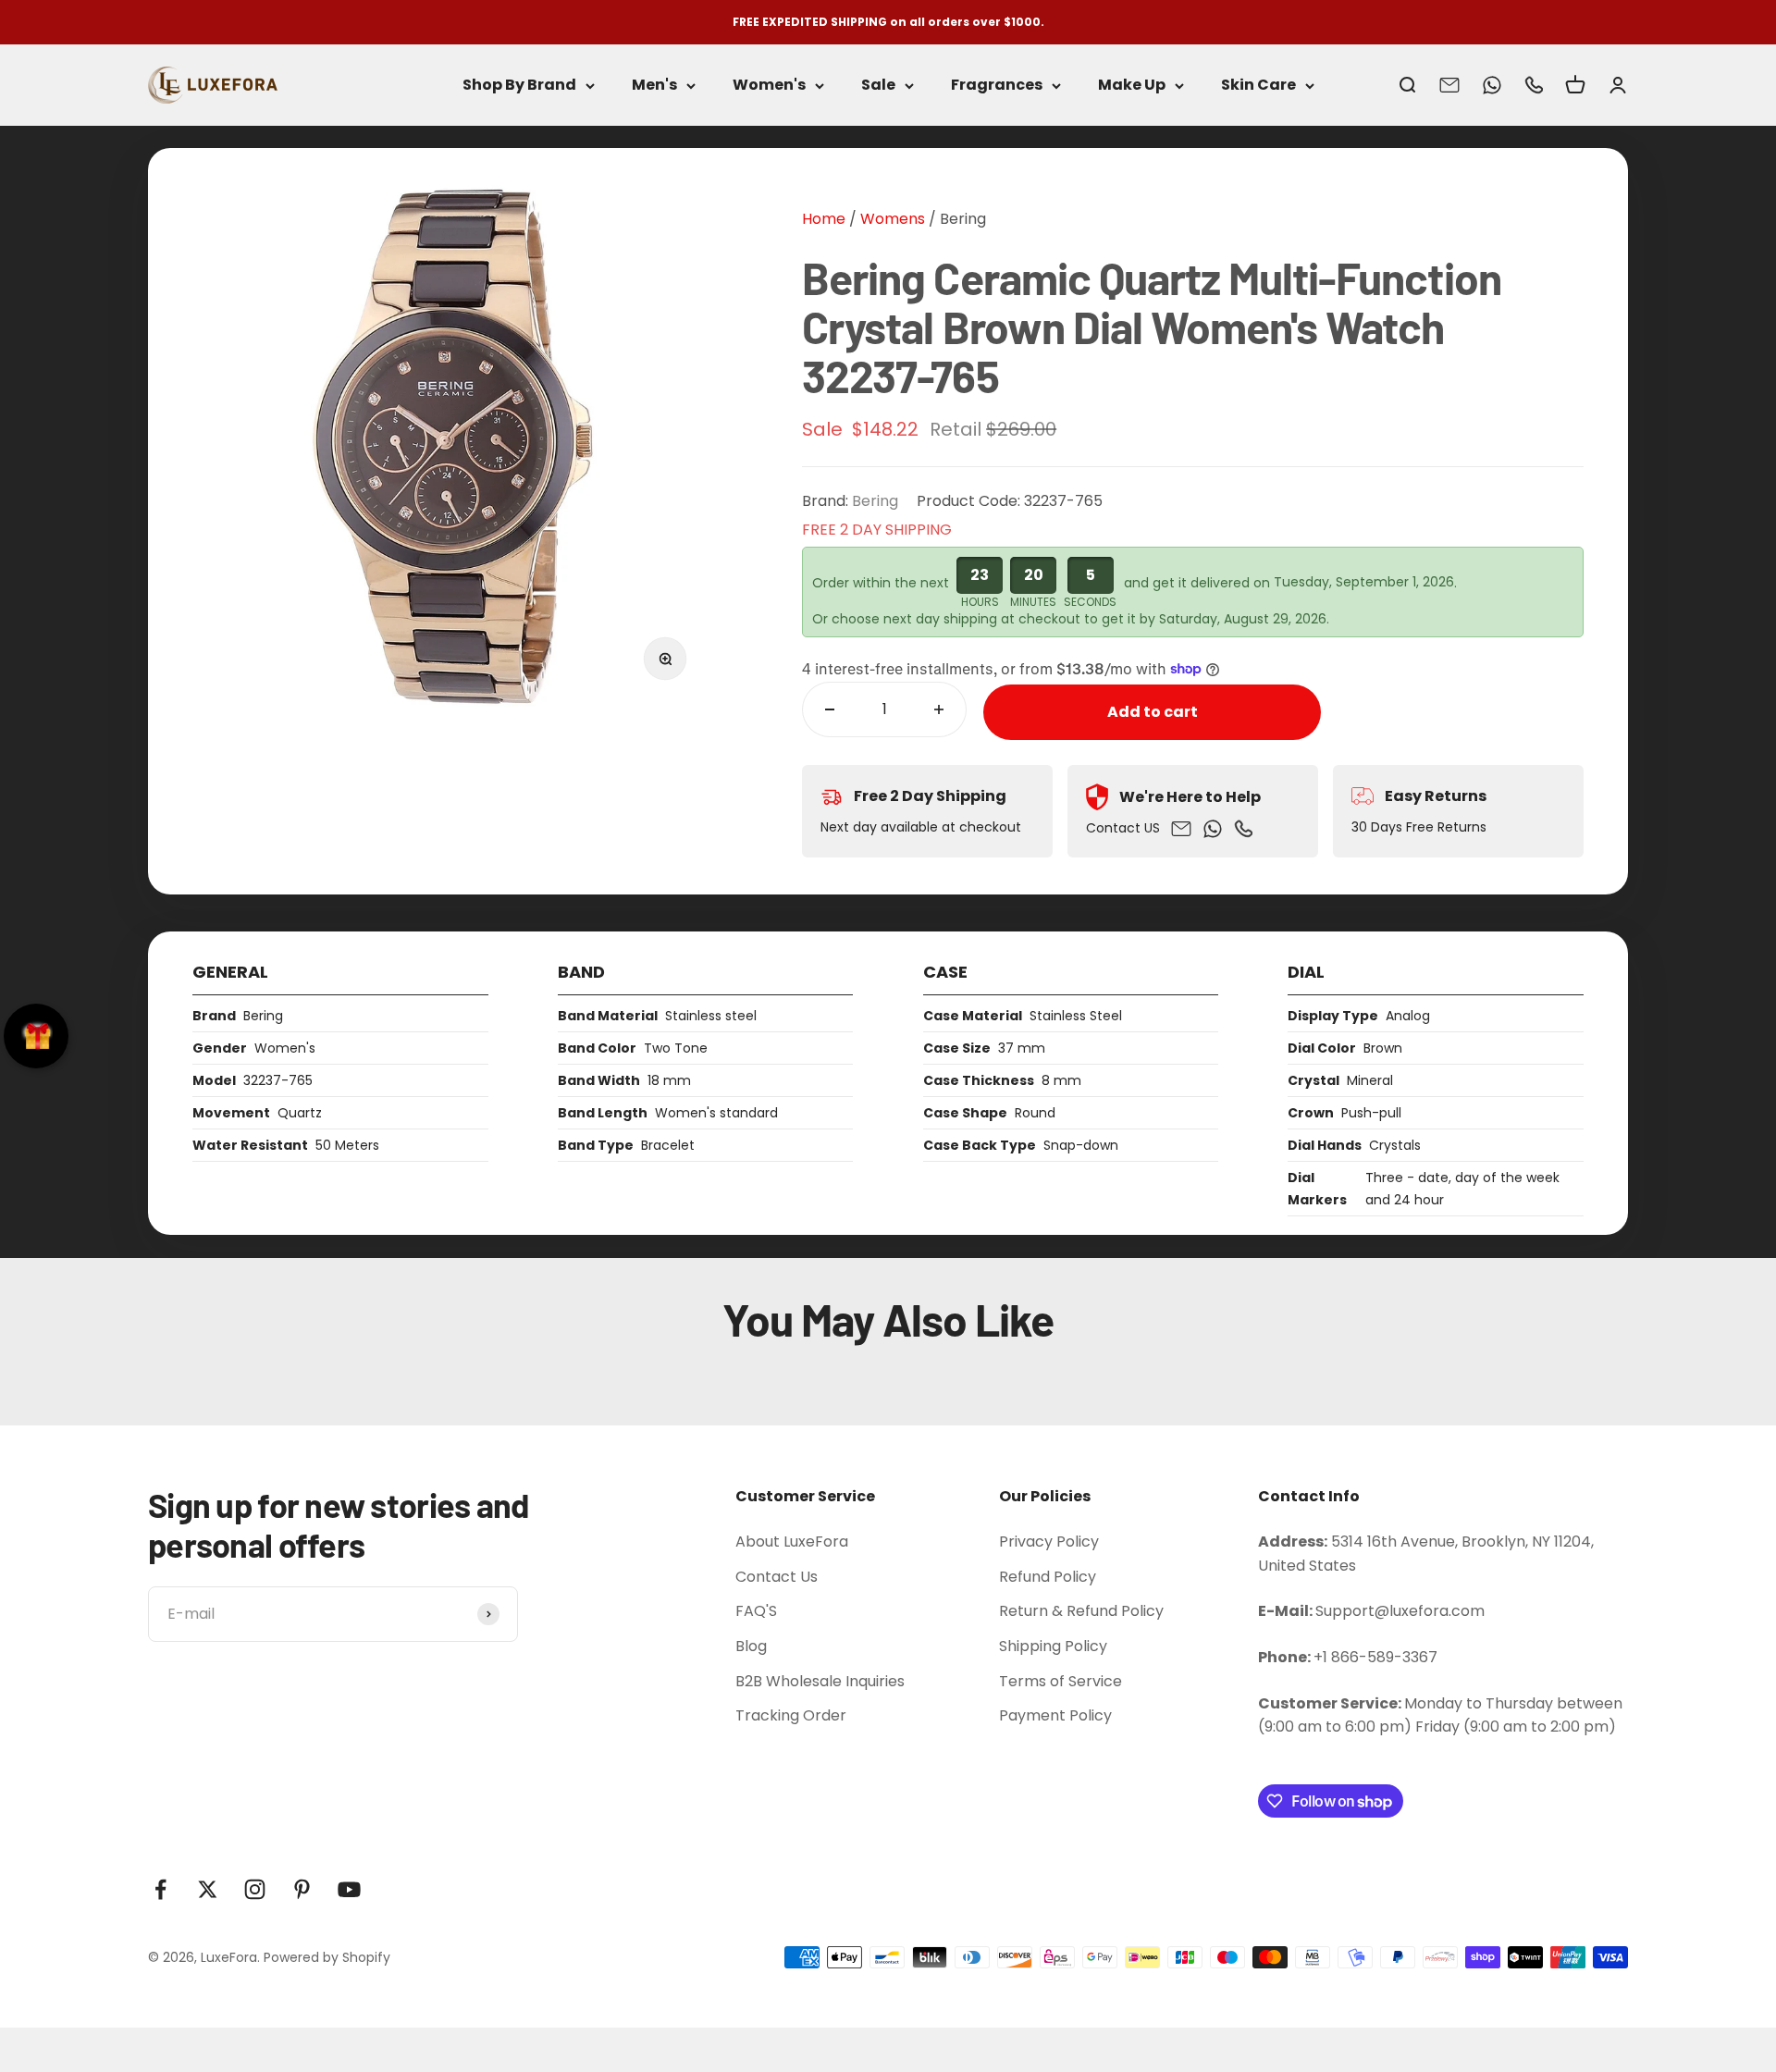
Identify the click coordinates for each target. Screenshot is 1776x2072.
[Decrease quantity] (830, 709)
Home (824, 219)
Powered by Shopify (327, 1957)
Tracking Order (791, 1715)
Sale (878, 86)
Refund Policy (1048, 1577)
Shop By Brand (519, 86)
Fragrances (997, 86)
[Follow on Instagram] (255, 1889)
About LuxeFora (792, 1542)
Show (36, 1036)
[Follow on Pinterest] (302, 1889)
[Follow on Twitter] (208, 1889)
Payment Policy (1055, 1715)
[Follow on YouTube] (349, 1889)
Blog (751, 1646)
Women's (769, 86)
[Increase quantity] (939, 709)
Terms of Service (1061, 1681)
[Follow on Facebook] (160, 1889)
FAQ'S (756, 1611)
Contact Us (777, 1577)
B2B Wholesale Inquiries (820, 1681)
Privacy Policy (1049, 1542)
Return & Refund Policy (1081, 1611)
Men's (654, 86)
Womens (891, 219)
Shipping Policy (1053, 1646)
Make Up (1132, 86)
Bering (963, 219)
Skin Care (1258, 86)
